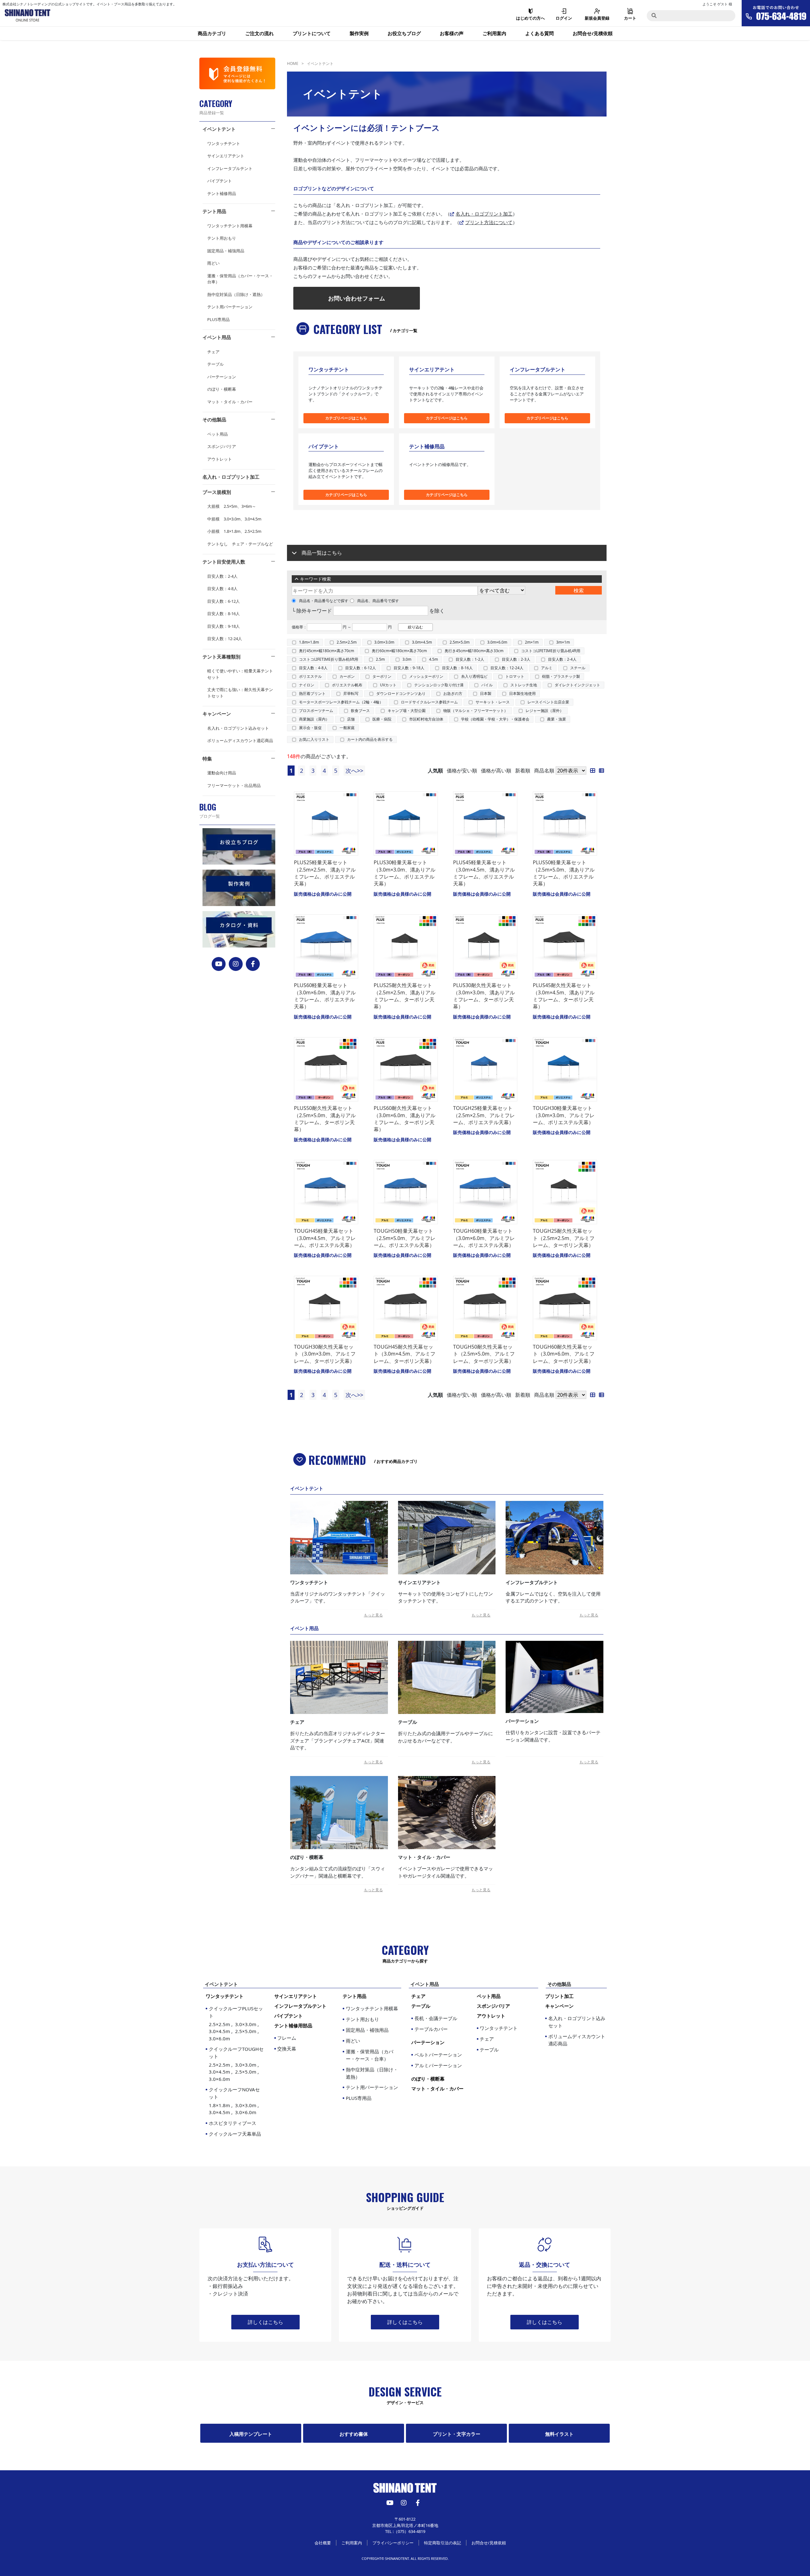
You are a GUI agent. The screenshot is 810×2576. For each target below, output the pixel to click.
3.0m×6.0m (497, 642)
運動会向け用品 (222, 773)
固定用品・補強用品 (226, 251)
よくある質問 (539, 33)
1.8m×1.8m (309, 642)
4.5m (433, 659)
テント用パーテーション (230, 307)
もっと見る (373, 1615)
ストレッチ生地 (524, 685)
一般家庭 (347, 728)
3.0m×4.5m (422, 642)
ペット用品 (218, 434)
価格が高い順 (496, 771)
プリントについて (312, 33)
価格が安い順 (462, 771)
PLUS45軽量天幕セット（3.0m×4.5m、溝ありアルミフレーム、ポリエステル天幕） (484, 873)
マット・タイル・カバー (230, 402)
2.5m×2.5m (347, 642)
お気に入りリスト (314, 739)
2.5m (380, 659)
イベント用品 (217, 337)
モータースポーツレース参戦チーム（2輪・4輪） (341, 702)
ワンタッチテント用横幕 (230, 226)
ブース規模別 (217, 492)
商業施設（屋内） (314, 719)
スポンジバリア (222, 446)
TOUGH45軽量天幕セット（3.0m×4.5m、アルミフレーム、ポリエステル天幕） (325, 1238)
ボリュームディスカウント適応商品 (240, 740)
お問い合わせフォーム (357, 298)
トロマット (515, 676)
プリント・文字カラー (457, 2434)
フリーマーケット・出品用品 (234, 785)
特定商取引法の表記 (442, 2543)
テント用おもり (222, 238)
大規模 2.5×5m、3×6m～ (232, 506)
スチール (578, 668)
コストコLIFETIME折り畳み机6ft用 (329, 659)
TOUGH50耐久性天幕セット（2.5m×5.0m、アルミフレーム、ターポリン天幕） (484, 1354)
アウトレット (220, 459)
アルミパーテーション (438, 2065)
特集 (207, 759)
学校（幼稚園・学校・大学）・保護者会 (495, 719)
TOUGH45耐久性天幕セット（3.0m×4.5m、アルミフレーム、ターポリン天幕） (405, 1354)
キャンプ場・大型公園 (407, 711)
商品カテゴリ (212, 33)
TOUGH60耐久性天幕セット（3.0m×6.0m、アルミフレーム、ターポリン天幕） (564, 1354)
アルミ (547, 668)
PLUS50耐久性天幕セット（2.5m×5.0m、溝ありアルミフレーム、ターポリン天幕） (325, 1119)
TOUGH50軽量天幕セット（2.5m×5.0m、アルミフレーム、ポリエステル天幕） (405, 1238)
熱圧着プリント (312, 693)
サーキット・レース (493, 702)
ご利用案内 (494, 33)
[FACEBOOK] (253, 964)
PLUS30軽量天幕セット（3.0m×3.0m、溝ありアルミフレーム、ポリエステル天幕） (405, 873)
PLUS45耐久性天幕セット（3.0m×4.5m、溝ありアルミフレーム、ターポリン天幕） (564, 996)
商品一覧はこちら (322, 553)
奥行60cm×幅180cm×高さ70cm (399, 651)
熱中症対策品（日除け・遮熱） (236, 294)
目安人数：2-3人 (516, 659)
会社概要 (323, 2543)
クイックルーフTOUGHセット (236, 2064)
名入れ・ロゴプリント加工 (231, 477)
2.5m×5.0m (460, 642)
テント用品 (214, 211)
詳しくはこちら (265, 2322)
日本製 (486, 693)
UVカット (388, 685)
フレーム (287, 2038)
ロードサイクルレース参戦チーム (429, 702)
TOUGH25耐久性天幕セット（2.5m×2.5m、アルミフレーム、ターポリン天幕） (564, 1238)
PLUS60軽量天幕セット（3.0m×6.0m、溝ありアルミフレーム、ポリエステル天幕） (325, 996)
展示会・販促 (310, 728)
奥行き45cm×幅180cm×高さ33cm (474, 651)
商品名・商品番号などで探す (324, 601)
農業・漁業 (557, 719)
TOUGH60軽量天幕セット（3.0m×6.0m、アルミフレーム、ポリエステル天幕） (484, 1238)
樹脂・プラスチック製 (561, 676)
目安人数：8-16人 (224, 614)
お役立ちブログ (404, 33)
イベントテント (219, 129)
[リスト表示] (603, 771)
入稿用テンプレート (251, 2434)
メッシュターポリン (426, 676)
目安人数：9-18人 (224, 626)
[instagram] (236, 964)
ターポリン (382, 676)
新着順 (523, 771)
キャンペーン (217, 714)
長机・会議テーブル (436, 2018)
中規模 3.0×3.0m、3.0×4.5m (234, 519)
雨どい (213, 263)
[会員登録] (237, 73)
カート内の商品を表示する (370, 739)
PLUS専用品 (218, 319)
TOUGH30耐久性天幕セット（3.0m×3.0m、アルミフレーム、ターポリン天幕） (325, 1354)
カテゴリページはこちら (346, 418)
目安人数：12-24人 (225, 639)
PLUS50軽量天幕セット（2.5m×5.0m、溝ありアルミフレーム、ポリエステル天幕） (564, 873)
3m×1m (563, 642)
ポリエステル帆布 (347, 685)
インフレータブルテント (230, 168)
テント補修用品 (222, 193)
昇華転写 (351, 693)
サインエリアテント (226, 156)
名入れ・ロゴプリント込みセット (238, 728)
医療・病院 (382, 719)
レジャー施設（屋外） (545, 711)
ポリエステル (310, 676)
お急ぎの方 (453, 693)
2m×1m (532, 642)
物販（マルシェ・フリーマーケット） (476, 711)
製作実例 (359, 33)
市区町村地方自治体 (426, 719)
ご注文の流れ (259, 33)
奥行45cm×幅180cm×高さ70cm (327, 651)
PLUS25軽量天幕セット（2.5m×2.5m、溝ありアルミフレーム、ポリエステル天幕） (325, 873)
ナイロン (307, 685)
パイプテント (220, 181)
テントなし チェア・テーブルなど (240, 544)
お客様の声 (452, 33)
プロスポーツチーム (316, 711)
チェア (213, 352)
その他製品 (214, 419)
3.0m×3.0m (384, 642)
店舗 (351, 719)
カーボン (347, 676)
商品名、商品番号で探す (378, 601)
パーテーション (222, 377)
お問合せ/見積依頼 (593, 33)
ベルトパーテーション (438, 2055)
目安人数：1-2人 (470, 659)
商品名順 (544, 771)
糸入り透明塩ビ (474, 676)
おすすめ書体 (354, 2434)
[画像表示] (595, 771)
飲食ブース (360, 711)
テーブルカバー (431, 2029)
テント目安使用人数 (224, 562)
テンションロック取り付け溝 (439, 685)
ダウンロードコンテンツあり (401, 693)
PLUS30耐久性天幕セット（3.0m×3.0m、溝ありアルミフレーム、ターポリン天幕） (484, 996)
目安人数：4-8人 (222, 589)
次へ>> (354, 771)
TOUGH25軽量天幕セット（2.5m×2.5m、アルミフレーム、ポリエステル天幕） (484, 1115)
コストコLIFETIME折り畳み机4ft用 (551, 651)
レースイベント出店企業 (548, 702)
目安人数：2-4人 (222, 576)
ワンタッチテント (224, 143)
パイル (487, 685)
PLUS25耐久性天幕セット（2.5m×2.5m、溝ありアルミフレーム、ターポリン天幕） (405, 996)
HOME (293, 63)
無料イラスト (559, 2434)
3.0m (407, 659)
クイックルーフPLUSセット (236, 2023)
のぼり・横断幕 (222, 389)
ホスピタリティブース (233, 2123)
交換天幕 (287, 2049)
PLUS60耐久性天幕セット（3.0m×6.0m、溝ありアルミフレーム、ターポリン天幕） (405, 1119)
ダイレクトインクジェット (577, 685)
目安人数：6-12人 (224, 601)
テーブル (215, 364)
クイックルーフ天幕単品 (235, 2134)
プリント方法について (489, 222)
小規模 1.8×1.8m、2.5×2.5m (234, 531)
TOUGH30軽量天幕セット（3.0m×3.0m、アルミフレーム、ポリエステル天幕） (564, 1115)
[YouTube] (219, 964)
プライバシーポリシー (393, 2543)
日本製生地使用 (522, 693)
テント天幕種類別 (221, 657)
